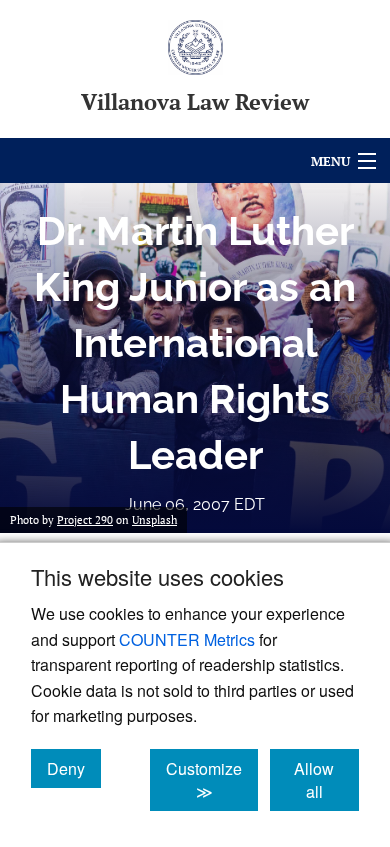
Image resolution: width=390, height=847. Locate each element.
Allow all (326, 780)
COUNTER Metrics (187, 639)
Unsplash (154, 520)
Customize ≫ (212, 780)
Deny (74, 768)
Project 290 (85, 520)
